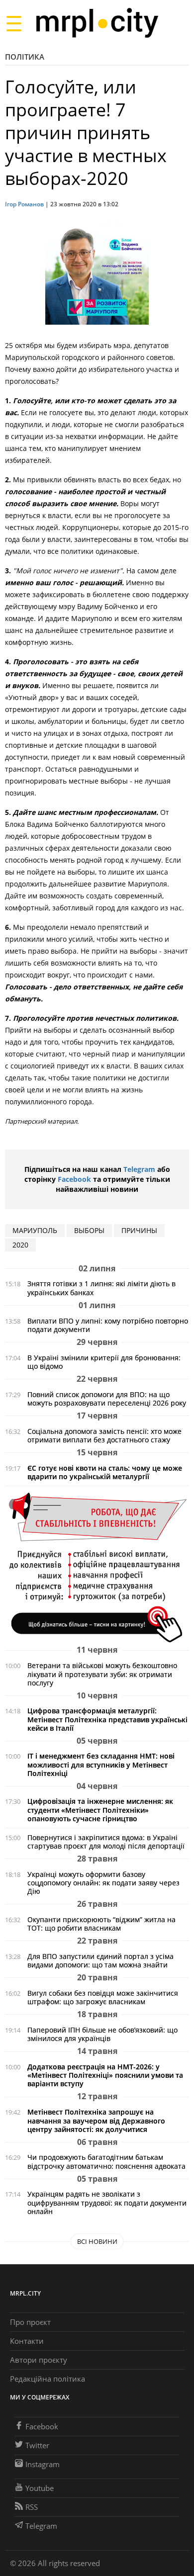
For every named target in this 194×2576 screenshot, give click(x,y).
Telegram (139, 1169)
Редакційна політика (48, 2379)
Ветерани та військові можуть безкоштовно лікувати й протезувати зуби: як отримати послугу (102, 1674)
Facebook (74, 1179)
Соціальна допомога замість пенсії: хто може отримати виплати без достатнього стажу (104, 1435)
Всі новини (97, 2241)
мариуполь (35, 1230)
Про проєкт (30, 2322)
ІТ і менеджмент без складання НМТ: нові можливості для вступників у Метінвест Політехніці (101, 1764)
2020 (20, 1245)
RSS (32, 2507)
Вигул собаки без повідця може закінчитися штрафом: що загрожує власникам (103, 1997)
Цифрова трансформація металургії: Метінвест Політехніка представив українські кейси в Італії (107, 1719)
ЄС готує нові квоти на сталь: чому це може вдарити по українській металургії (105, 1472)
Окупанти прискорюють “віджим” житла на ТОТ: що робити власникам (101, 1924)
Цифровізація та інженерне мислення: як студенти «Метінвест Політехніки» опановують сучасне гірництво (100, 1810)
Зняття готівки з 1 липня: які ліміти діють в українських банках (101, 1288)
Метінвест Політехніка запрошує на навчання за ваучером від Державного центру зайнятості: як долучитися (96, 2120)
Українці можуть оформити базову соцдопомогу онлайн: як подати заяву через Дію (103, 1883)
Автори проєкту (39, 2360)
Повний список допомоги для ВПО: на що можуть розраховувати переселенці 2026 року (107, 1399)
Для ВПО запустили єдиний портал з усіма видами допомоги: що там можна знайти (100, 1960)
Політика (25, 57)
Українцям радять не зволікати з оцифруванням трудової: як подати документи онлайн (107, 2202)
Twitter (37, 2445)
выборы (89, 1230)
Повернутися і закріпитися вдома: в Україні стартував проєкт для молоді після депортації (106, 1842)
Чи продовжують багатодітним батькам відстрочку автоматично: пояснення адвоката (106, 2161)
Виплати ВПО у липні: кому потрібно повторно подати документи (108, 1325)
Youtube (40, 2488)
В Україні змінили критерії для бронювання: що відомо (104, 1362)
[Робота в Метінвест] (97, 1567)
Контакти (27, 2341)
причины (139, 1230)
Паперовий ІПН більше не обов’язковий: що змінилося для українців (102, 2034)
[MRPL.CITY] (97, 23)
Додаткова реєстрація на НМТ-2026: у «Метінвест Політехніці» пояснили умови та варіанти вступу (105, 2075)
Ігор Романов (24, 204)
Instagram (43, 2464)
